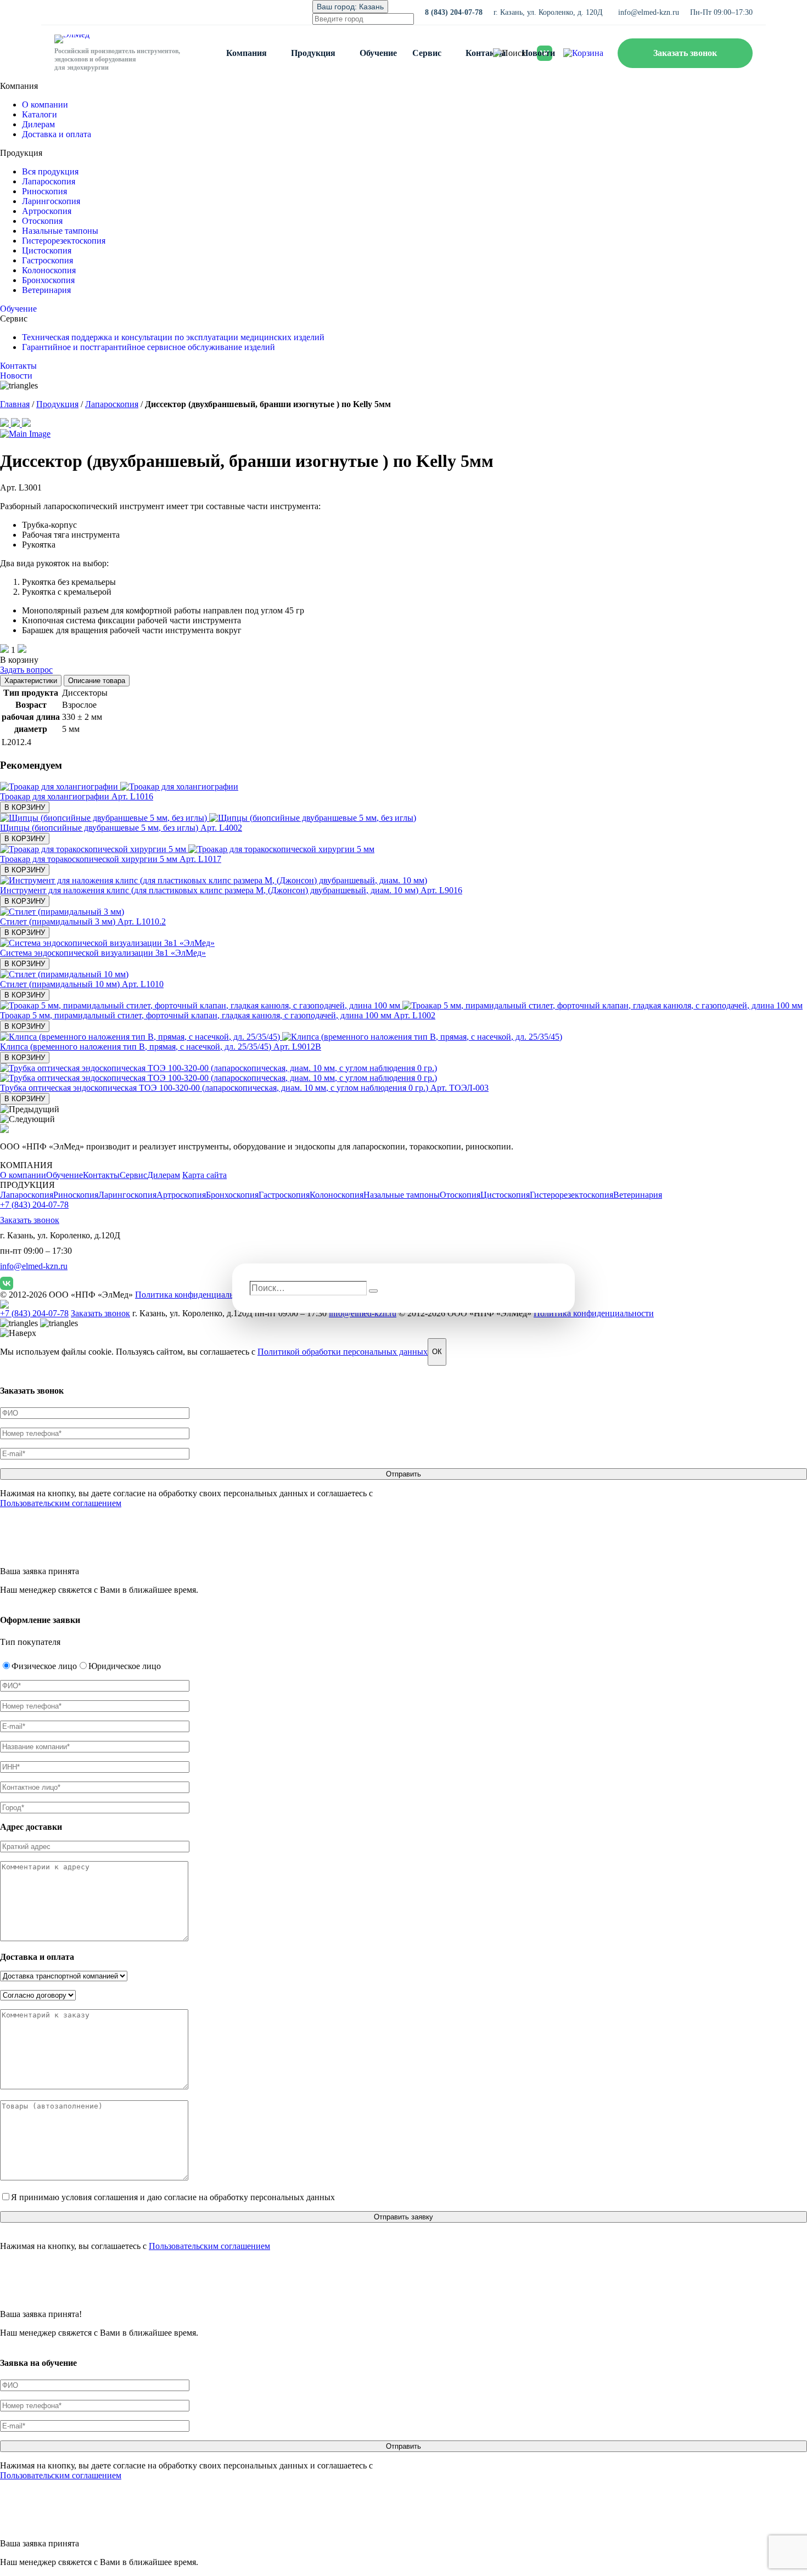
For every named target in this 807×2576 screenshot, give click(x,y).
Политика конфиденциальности (195, 1295)
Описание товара (97, 681)
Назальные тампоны (60, 231)
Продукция (313, 53)
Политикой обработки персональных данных (343, 1352)
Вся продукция (50, 171)
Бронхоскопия (48, 280)
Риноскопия (44, 191)
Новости (538, 53)
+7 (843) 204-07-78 (34, 1205)
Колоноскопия (49, 270)
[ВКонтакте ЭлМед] (7, 1283)
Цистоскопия (47, 250)
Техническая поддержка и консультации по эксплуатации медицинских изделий (173, 337)
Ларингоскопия (51, 201)
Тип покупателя (30, 1642)
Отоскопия (42, 221)
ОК (437, 1352)
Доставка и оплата (57, 134)
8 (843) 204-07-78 (454, 12)
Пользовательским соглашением (61, 1503)
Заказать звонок (685, 53)
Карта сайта (204, 1175)
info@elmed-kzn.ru (649, 12)
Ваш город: (350, 7)
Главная (15, 404)
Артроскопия (47, 211)
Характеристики (31, 681)
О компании (45, 105)
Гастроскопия (47, 260)
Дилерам (38, 124)
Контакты (486, 53)
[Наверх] (18, 1333)
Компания (246, 53)
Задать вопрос (26, 670)
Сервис (427, 53)
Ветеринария (46, 290)
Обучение (378, 53)
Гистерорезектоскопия (64, 241)
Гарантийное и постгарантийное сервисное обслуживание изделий (148, 347)
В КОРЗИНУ (25, 807)
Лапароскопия (49, 181)
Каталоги (40, 114)
